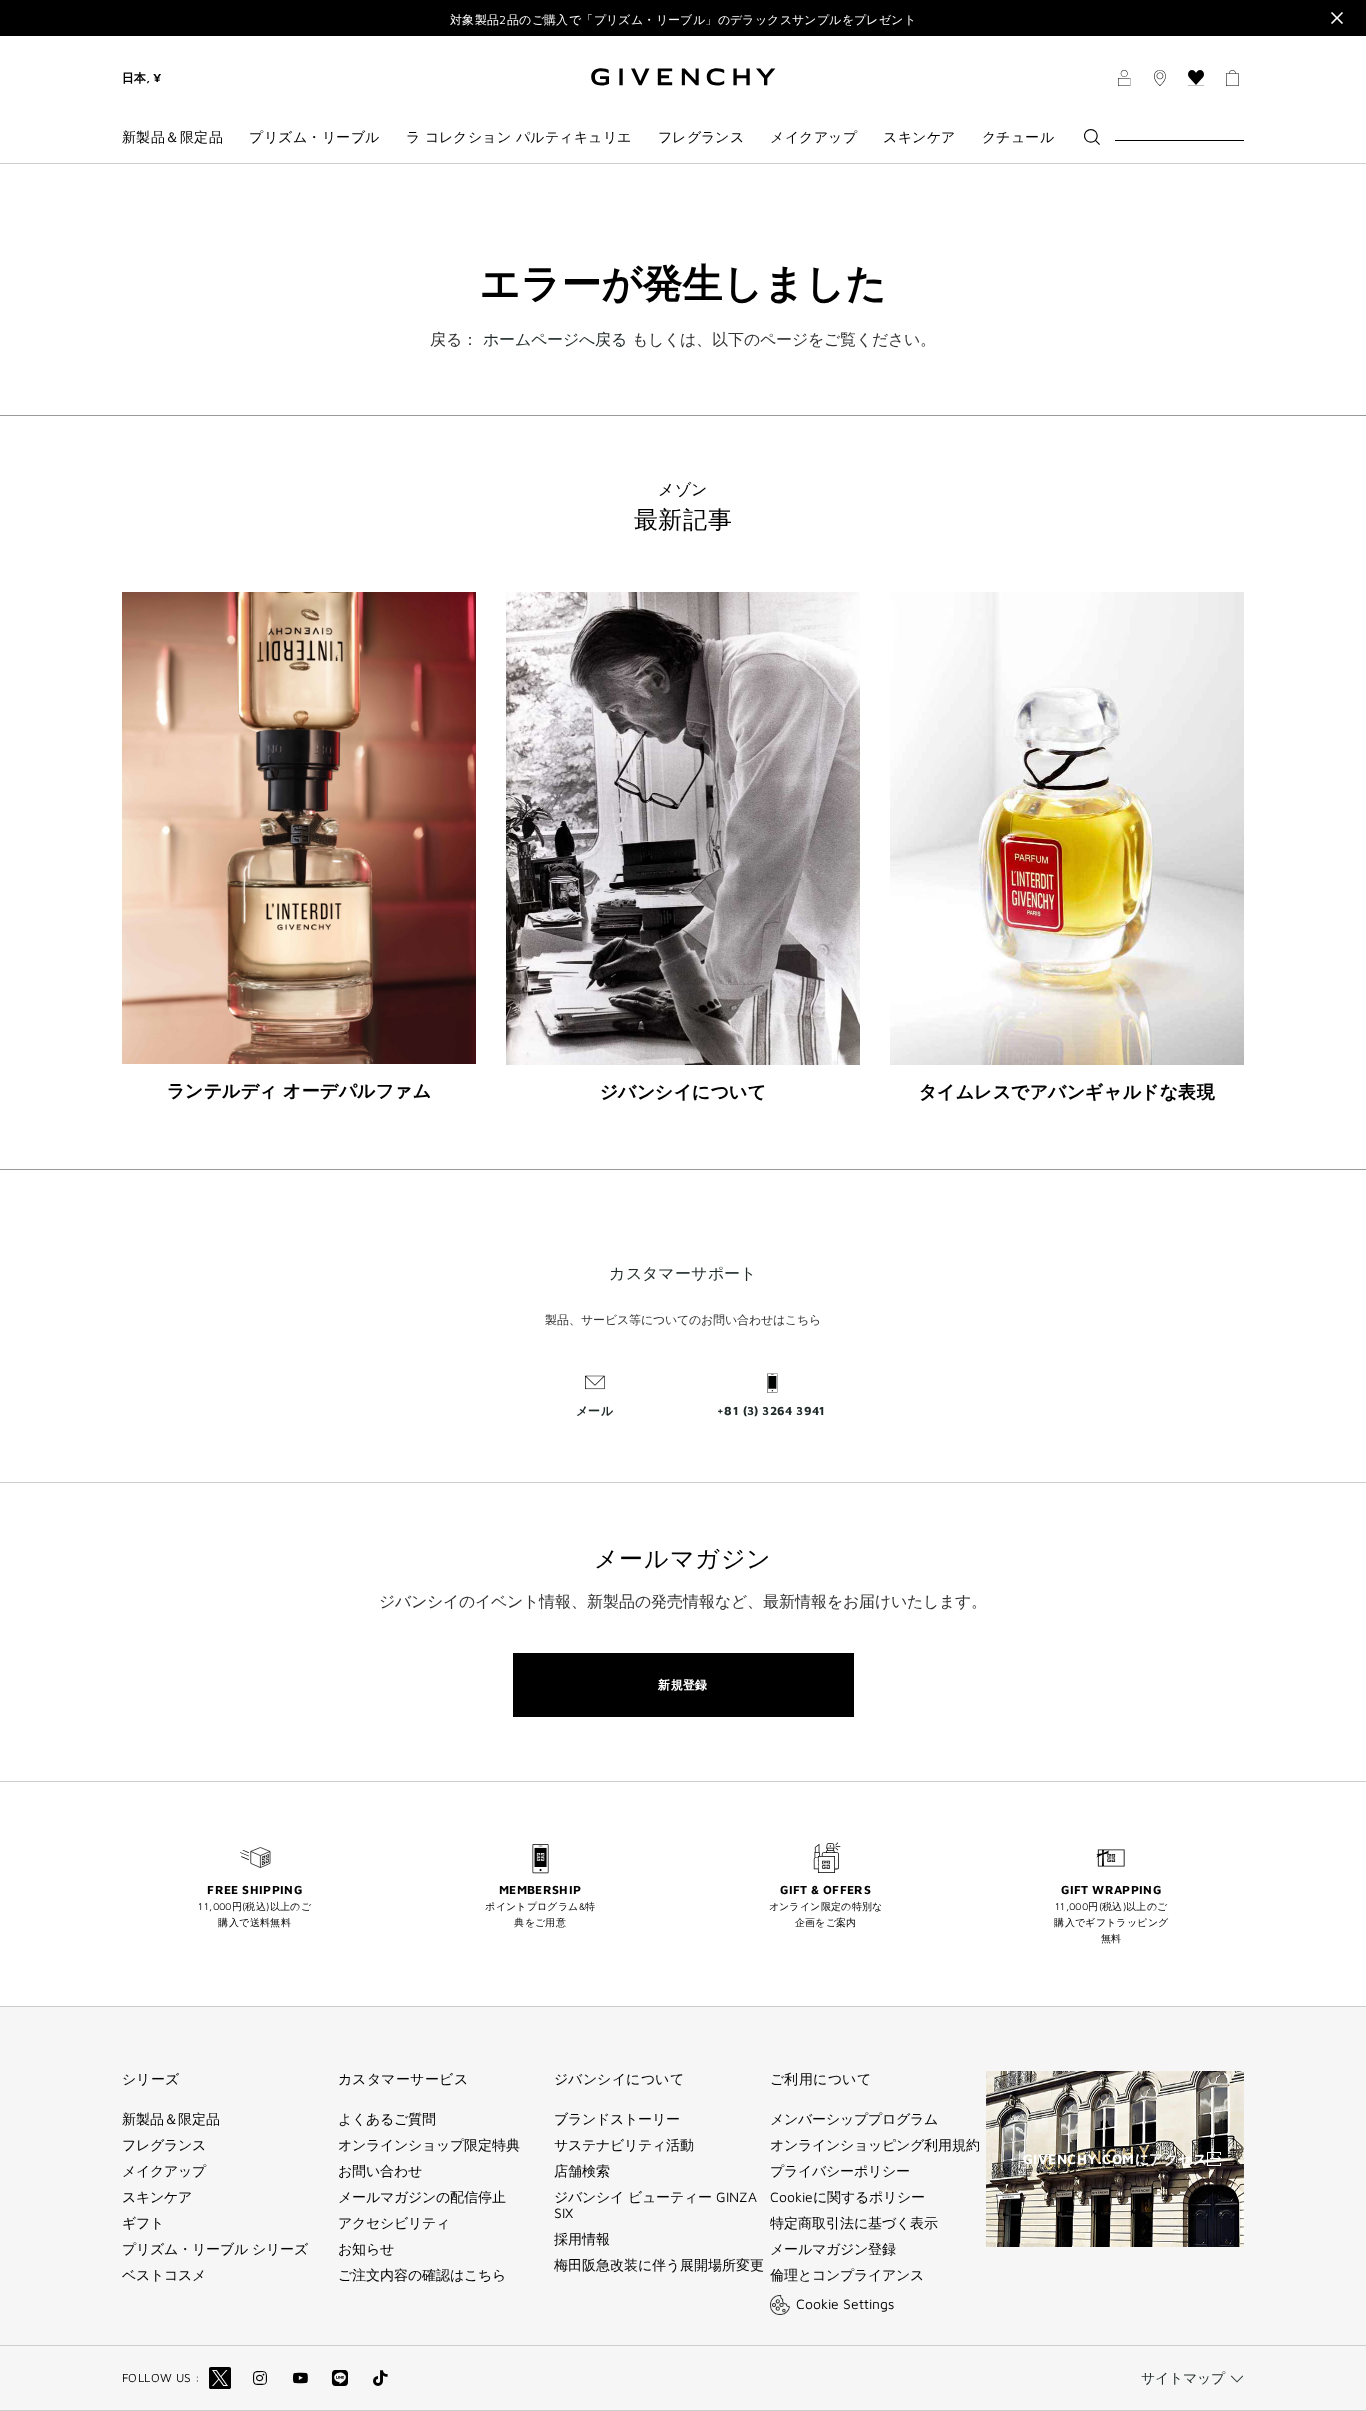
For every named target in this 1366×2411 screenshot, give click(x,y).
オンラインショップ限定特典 (429, 2145)
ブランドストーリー (617, 2119)
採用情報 (582, 2239)
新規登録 (683, 1684)
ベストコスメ (164, 2275)
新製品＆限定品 (171, 2119)
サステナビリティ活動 (624, 2145)
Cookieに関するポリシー (847, 2197)
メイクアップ (164, 2171)
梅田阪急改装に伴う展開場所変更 (659, 2265)
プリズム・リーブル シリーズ (215, 2249)
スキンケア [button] (919, 137)
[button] (1124, 81)
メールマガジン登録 (833, 2249)
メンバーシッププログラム (854, 2119)
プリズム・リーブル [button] (314, 137)
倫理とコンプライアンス (847, 2275)
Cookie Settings (845, 2303)
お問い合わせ (380, 2171)
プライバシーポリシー (840, 2171)
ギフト (143, 2223)
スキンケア (157, 2197)
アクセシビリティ (394, 2223)
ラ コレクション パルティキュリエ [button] (519, 137)
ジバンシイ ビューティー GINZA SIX (655, 2205)
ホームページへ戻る (555, 339)
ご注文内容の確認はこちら (422, 2275)
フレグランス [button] (701, 137)
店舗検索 (582, 2171)
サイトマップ (1183, 2377)
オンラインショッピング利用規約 (875, 2145)
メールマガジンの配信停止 (422, 2197)
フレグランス (164, 2145)
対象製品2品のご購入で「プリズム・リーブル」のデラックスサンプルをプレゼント (683, 19)
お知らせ (366, 2249)
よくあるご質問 (387, 2119)
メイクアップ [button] (813, 137)
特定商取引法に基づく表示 (854, 2223)
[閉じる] (1337, 18)
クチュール (1018, 137)
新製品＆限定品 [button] (172, 137)
